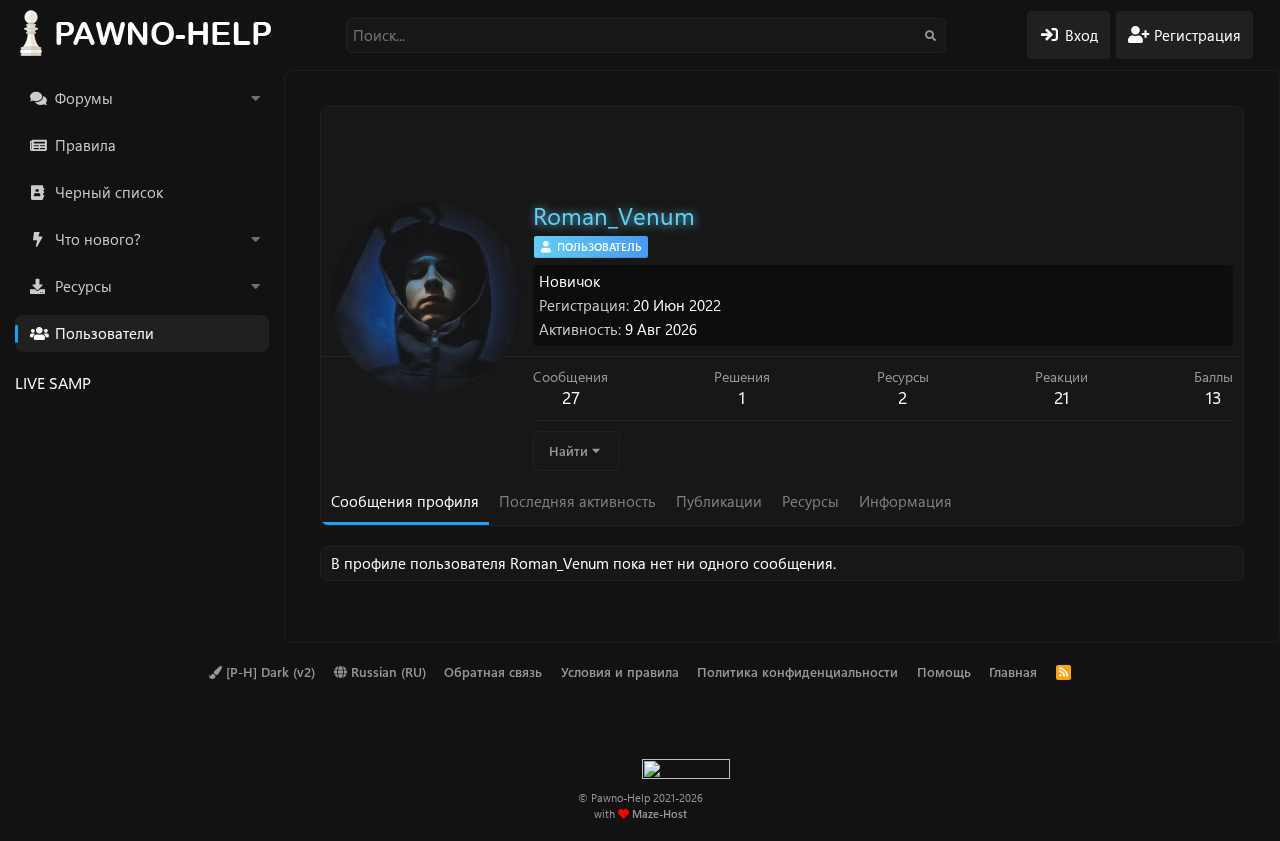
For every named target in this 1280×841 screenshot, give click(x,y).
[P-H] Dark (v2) (268, 671)
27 (571, 397)
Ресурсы (83, 286)
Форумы (84, 98)
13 (1213, 397)
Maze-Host (659, 813)
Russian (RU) (386, 671)
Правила (85, 145)
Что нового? (98, 239)
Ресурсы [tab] (810, 501)
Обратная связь (493, 671)
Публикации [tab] (719, 501)
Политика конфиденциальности (797, 671)
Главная (1013, 671)
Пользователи (104, 333)
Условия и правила (620, 671)
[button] (255, 98)
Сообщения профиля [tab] (405, 501)
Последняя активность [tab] (577, 501)
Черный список (109, 192)
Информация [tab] (905, 501)
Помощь (944, 671)
